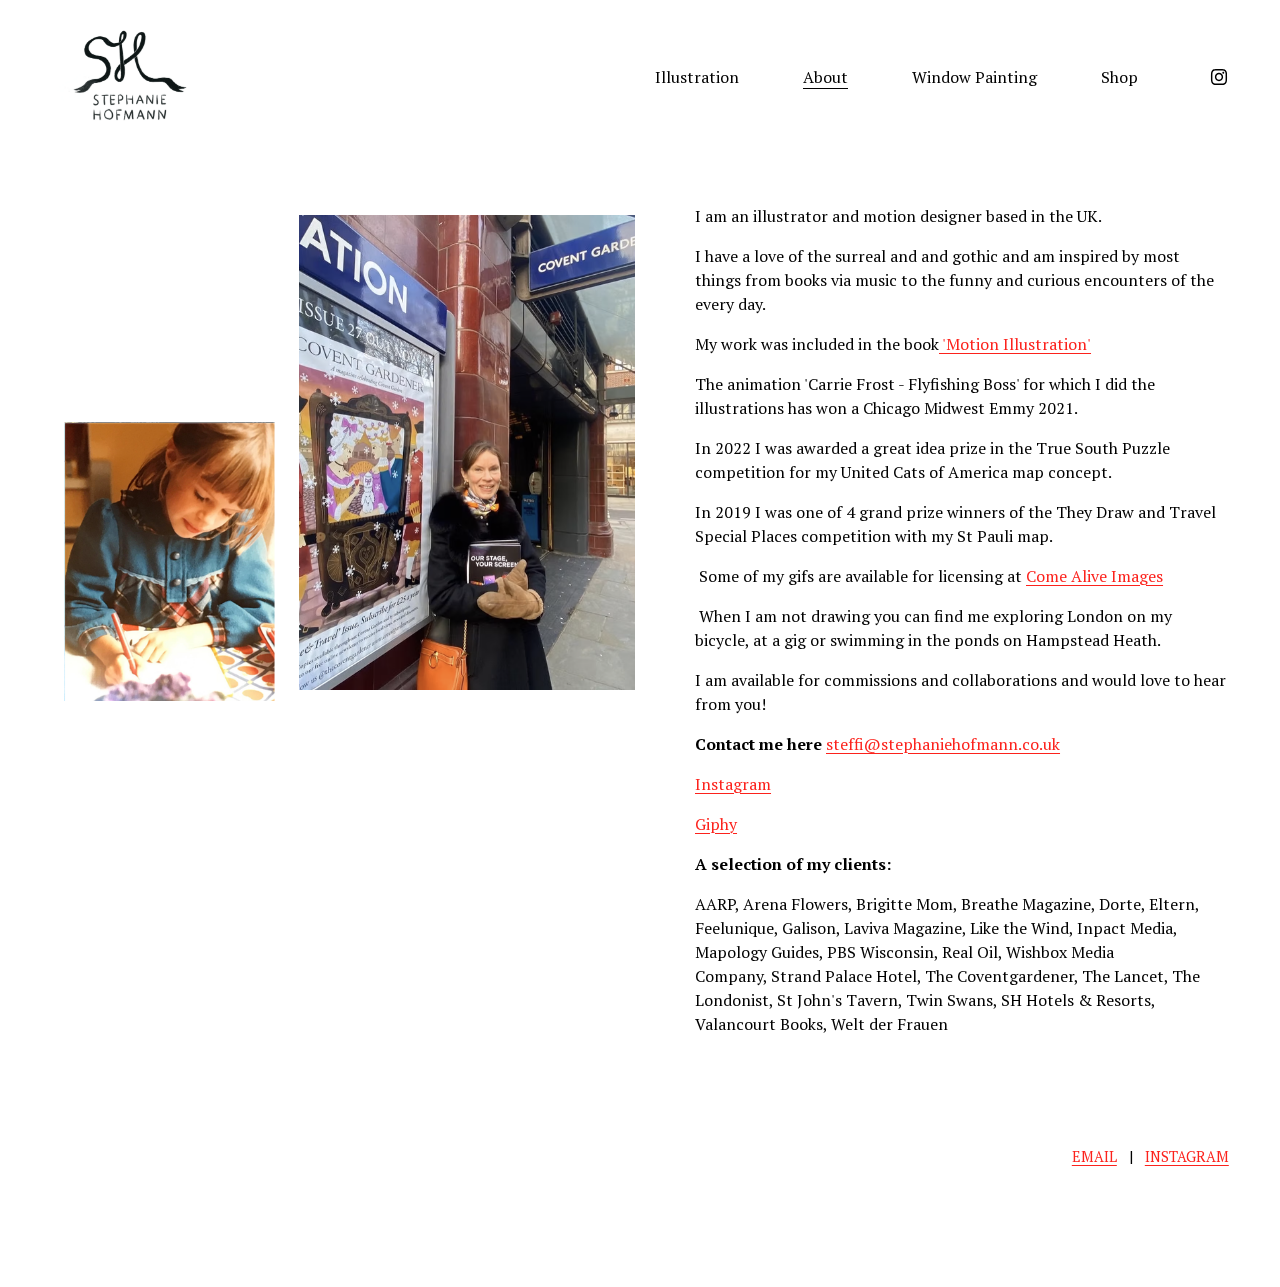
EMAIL (1094, 1156)
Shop (1119, 77)
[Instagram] (1219, 77)
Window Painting (974, 77)
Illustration (697, 77)
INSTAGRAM (1187, 1156)
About (825, 77)
